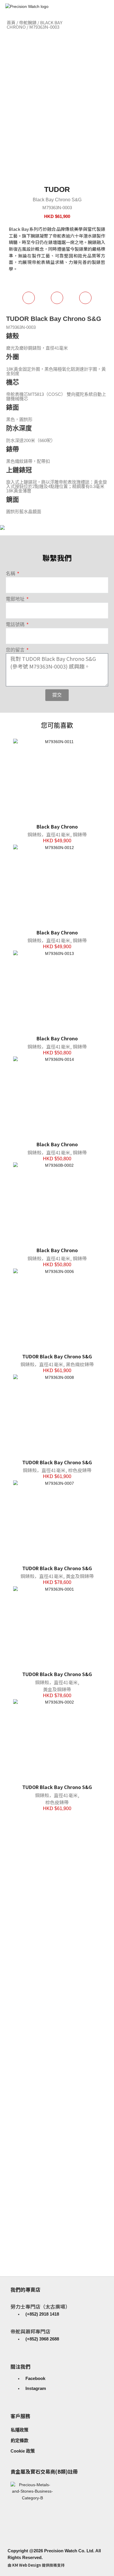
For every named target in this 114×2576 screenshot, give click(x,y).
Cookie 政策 (23, 2451)
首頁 (11, 22)
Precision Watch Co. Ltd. (69, 2551)
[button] (107, 25)
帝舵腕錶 (28, 22)
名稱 (11, 574)
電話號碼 (16, 624)
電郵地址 (16, 599)
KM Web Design (27, 2565)
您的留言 (16, 650)
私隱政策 (20, 2430)
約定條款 (20, 2440)
